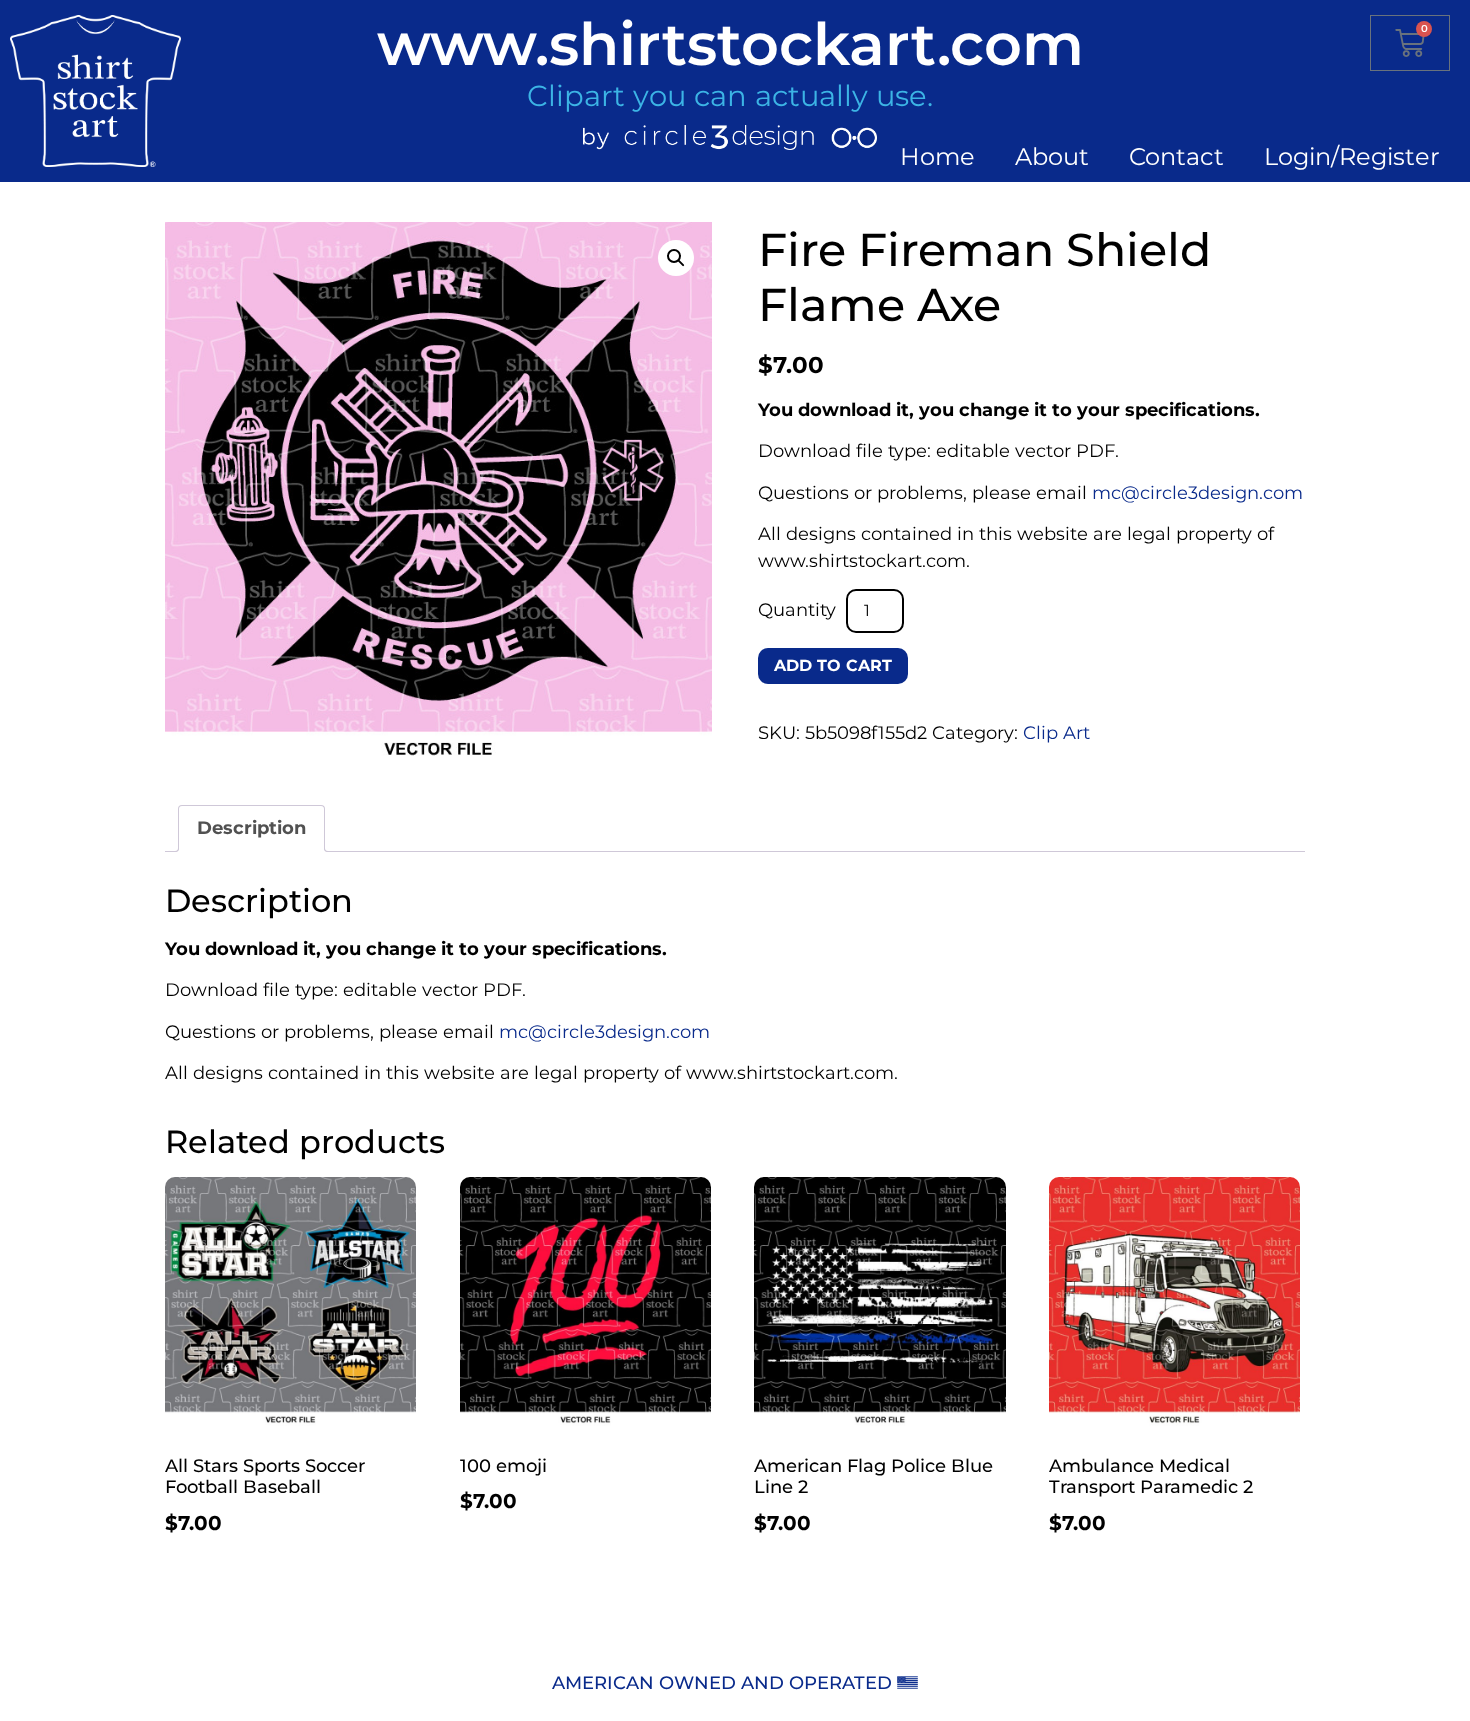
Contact (1176, 157)
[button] (676, 258)
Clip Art (1056, 733)
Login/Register (1352, 157)
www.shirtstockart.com (730, 44)
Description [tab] (251, 828)
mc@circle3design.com (1197, 493)
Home (937, 157)
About (1052, 157)
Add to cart (833, 665)
